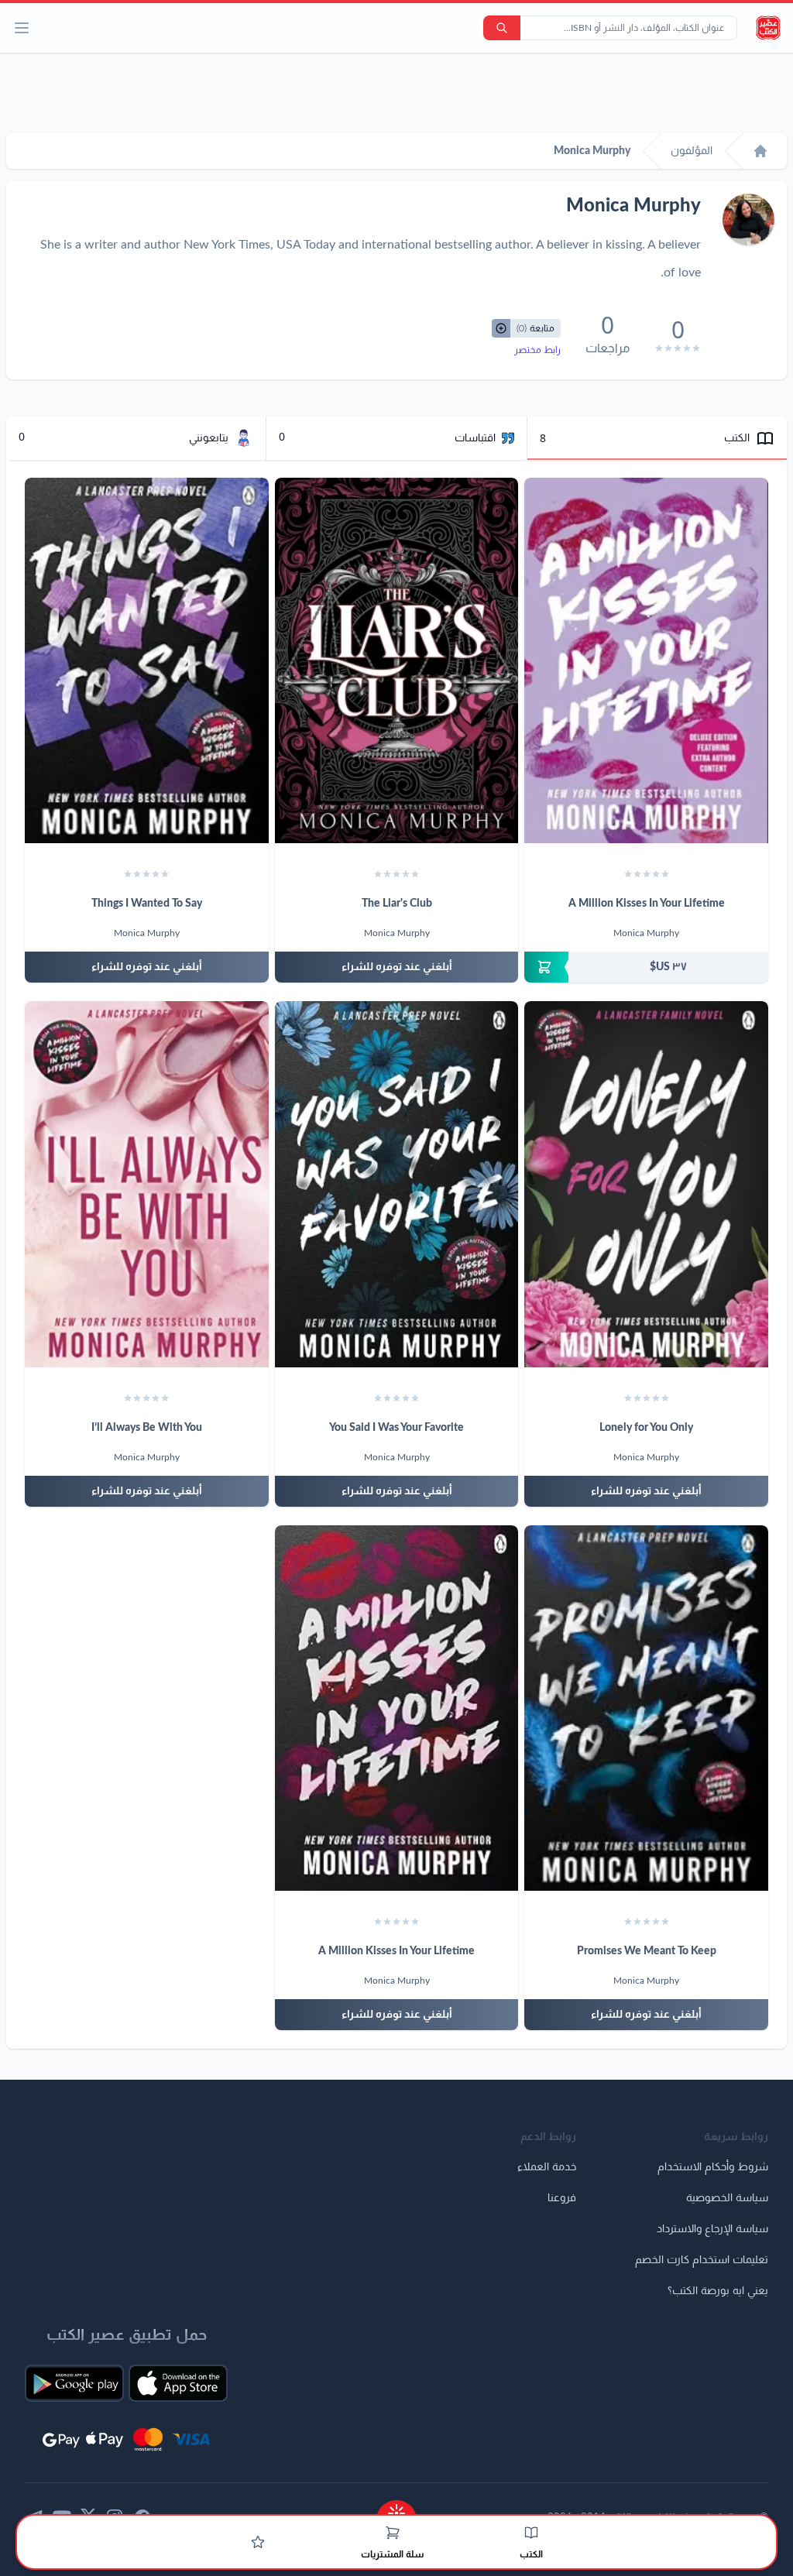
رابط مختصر (537, 350)
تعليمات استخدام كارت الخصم (702, 2260)
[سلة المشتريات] (393, 2533)
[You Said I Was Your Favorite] (397, 1184)
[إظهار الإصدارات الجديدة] (396, 2508)
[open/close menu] (22, 28)
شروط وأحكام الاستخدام (713, 2167)
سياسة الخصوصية (727, 2198)
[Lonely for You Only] (646, 1184)
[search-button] (502, 28)
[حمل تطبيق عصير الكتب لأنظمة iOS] (178, 2383)
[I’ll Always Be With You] (147, 1184)
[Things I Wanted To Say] (147, 660)
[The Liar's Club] (397, 660)
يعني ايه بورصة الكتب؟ (718, 2291)
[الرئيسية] (760, 151)
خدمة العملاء (547, 2167)
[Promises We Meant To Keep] (646, 1708)
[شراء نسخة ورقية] (646, 967)
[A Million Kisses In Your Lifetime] (646, 660)
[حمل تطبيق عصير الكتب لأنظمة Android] (74, 2383)
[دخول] (258, 2542)
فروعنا (562, 2198)
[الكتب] (531, 2533)
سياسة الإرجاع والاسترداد (712, 2229)
